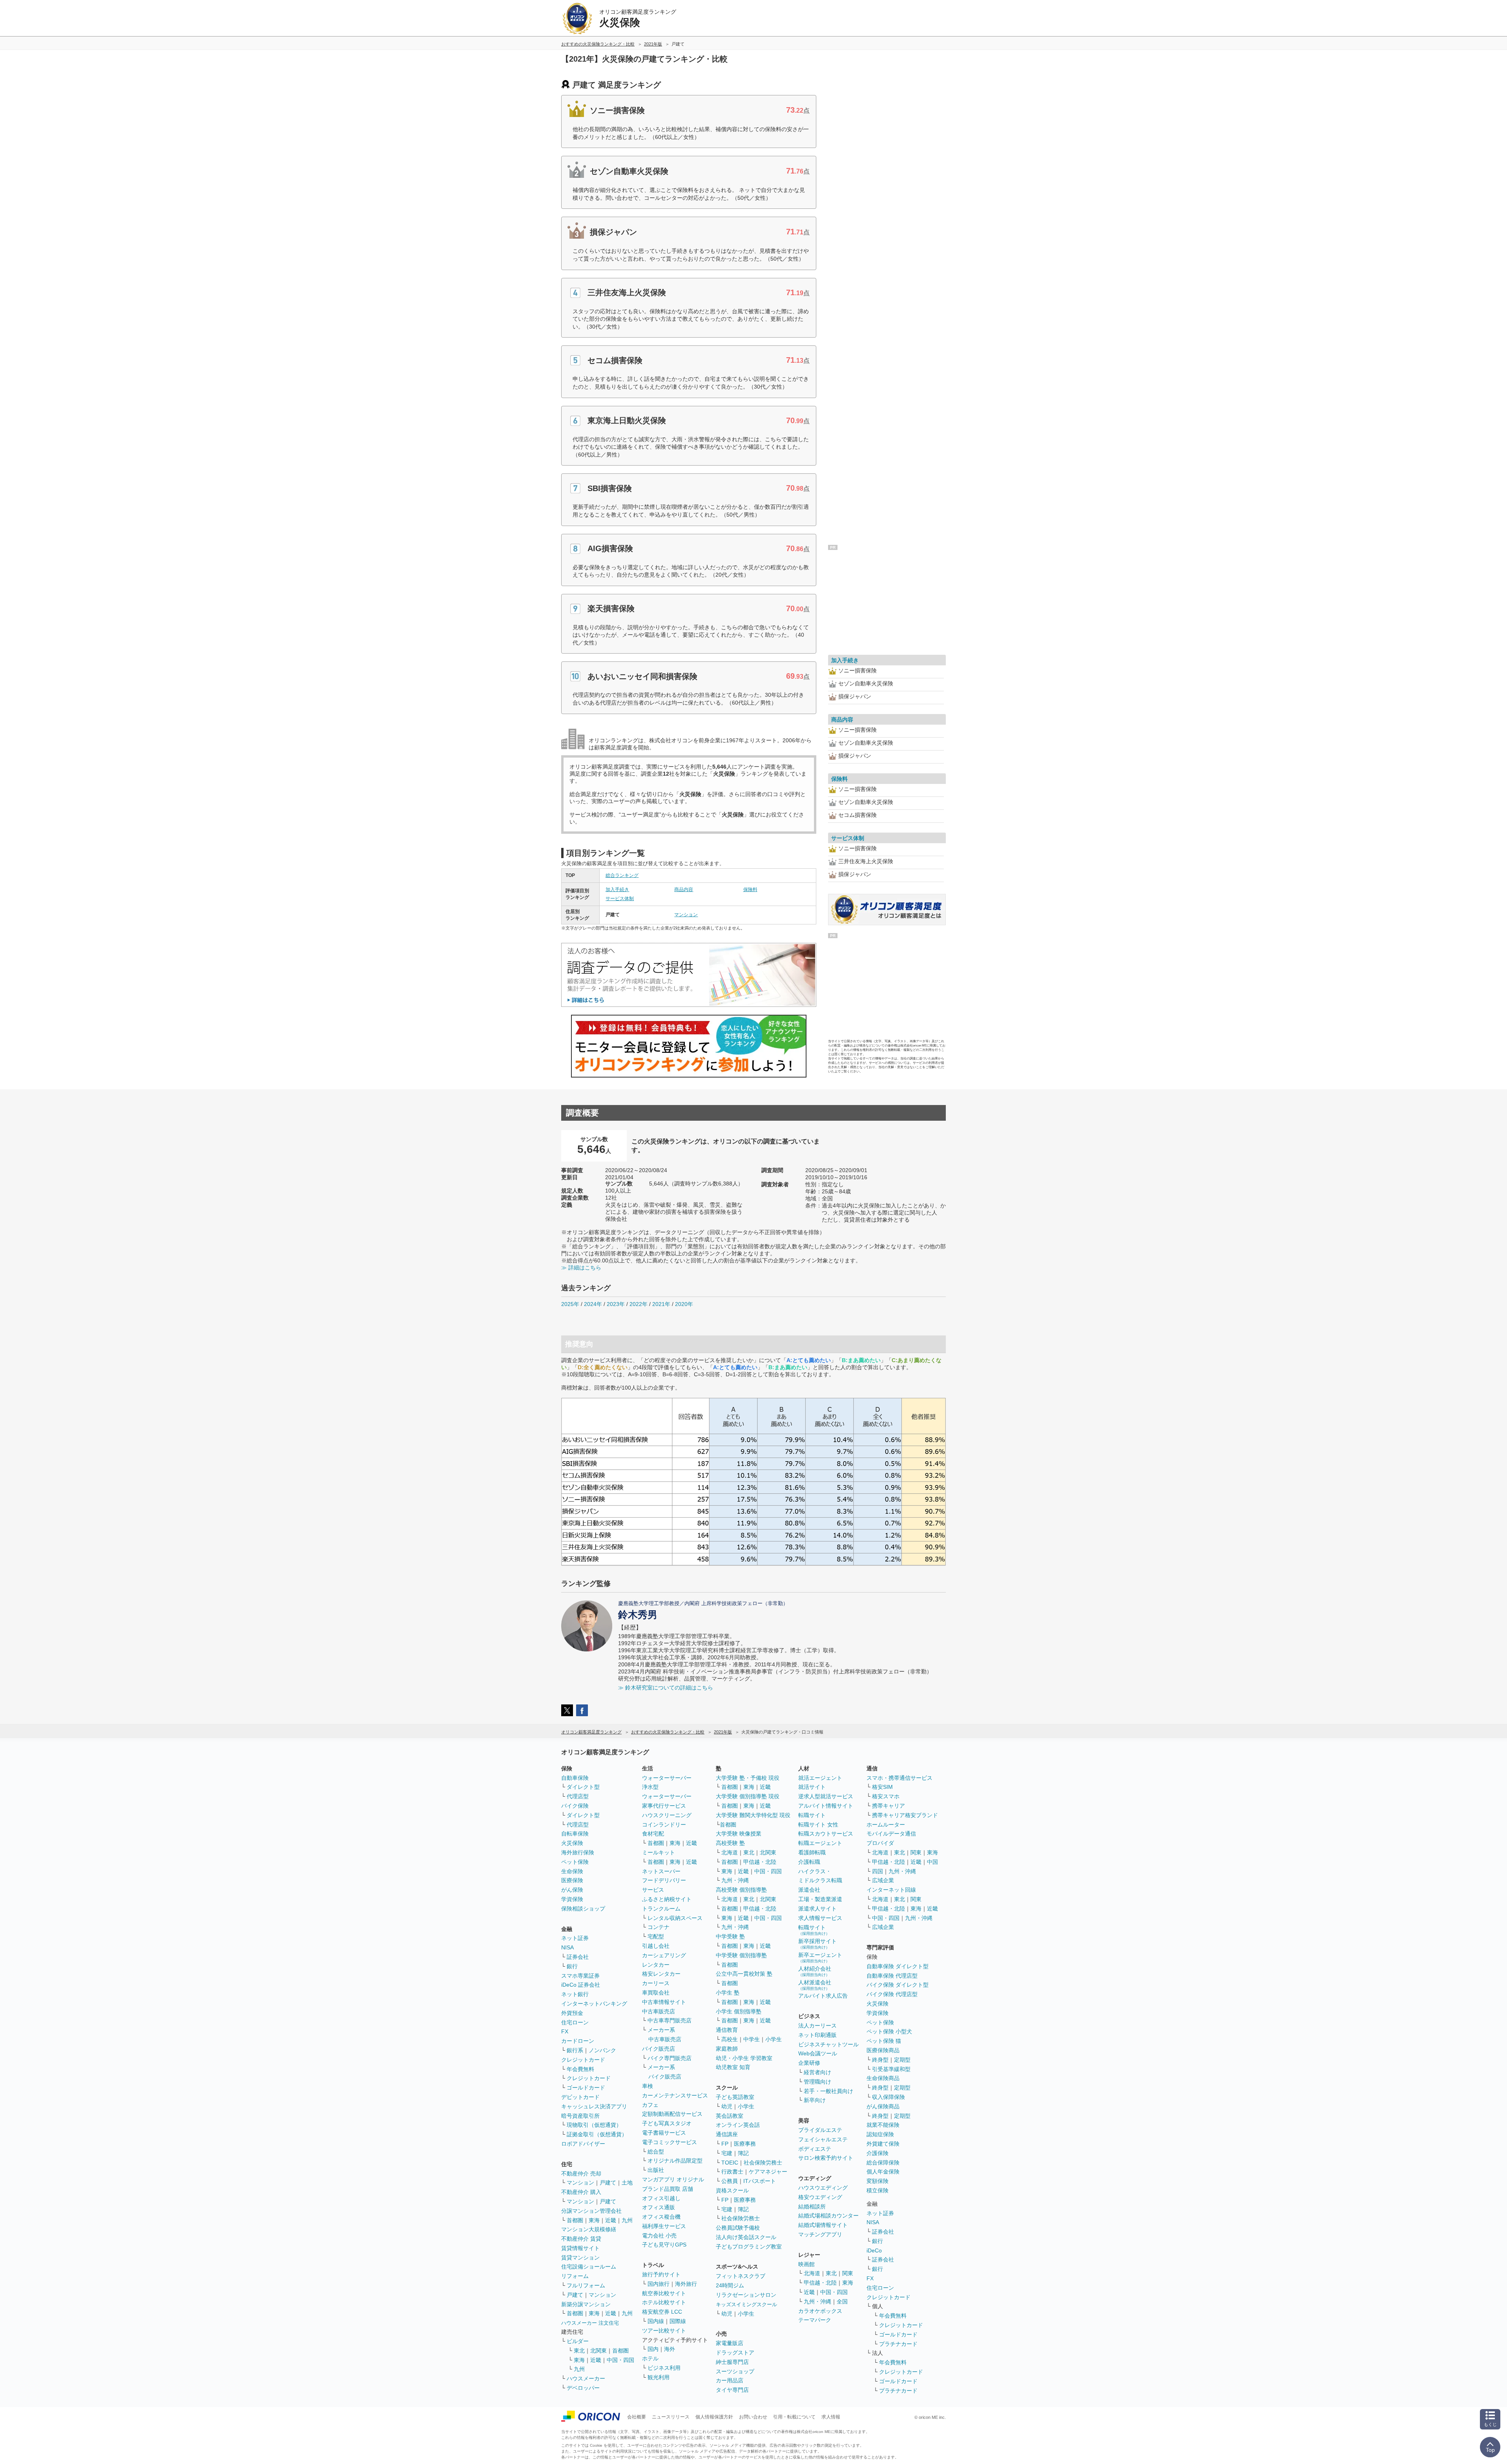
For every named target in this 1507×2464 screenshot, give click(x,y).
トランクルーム (661, 1909)
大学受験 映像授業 (739, 1834)
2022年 (639, 1304)
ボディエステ (815, 2149)
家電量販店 (730, 2343)
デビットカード (580, 2097)
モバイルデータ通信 (891, 1834)
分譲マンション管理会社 (591, 2211)
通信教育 (727, 2030)
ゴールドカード (586, 2088)
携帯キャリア (889, 1806)
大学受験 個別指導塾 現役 (748, 1796)
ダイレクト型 (583, 1787)
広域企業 (883, 1880)
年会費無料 (580, 2069)
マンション (686, 915)
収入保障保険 (889, 2097)
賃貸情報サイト (580, 2248)
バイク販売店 (659, 2049)
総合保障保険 (883, 2163)
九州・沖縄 (735, 1880)
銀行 (572, 1966)
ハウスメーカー (586, 2378)
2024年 (593, 1304)
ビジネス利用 (664, 2368)
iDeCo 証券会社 (581, 1985)
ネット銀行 (575, 1994)
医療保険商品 (883, 2050)
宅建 (727, 2153)
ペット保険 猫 (884, 2041)
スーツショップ (735, 2371)
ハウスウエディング (823, 2188)
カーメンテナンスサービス (675, 2095)
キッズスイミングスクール (746, 2304)
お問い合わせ (753, 2417)
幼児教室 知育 (733, 2067)
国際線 (678, 2321)
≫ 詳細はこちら (581, 1268)
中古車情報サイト (664, 2002)
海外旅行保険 (578, 1852)
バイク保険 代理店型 (892, 1994)
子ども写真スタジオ (667, 2123)
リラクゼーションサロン (746, 2295)
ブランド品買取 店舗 (668, 2189)
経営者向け (817, 2072)
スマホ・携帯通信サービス (899, 1778)
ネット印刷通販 (817, 2035)
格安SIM (882, 1787)
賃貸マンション (580, 2258)
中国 (932, 1862)
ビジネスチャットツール (828, 2044)
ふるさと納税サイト (667, 1899)
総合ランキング (622, 875)
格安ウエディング (820, 2197)
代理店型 (578, 1796)
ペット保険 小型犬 (889, 2031)
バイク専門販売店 (670, 2058)
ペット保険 (575, 1862)
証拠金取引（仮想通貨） (597, 2134)
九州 (627, 2220)
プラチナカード (898, 2344)
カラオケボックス (820, 2311)
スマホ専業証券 (580, 1976)
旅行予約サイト (661, 2274)
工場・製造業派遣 (820, 1899)
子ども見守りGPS (664, 2245)
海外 (670, 2349)
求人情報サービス (820, 1918)
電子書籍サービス (664, 2133)
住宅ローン (575, 2022)
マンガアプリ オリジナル (673, 2179)
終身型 (880, 2060)
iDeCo (874, 2250)
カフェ (650, 2105)
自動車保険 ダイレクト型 (898, 1966)
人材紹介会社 (815, 1971)
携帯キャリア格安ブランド (905, 1815)
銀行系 (575, 2050)
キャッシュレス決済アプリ (594, 2106)
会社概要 (637, 2417)
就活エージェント (820, 1778)
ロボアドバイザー (583, 2144)
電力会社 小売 (659, 2236)
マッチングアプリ (820, 2234)
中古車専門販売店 (670, 2020)
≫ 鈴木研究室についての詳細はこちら (666, 1688)
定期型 (902, 2060)
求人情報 (831, 2417)
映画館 (806, 2264)
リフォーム (575, 2276)
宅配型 (656, 1936)
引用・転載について (794, 2417)
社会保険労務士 (763, 2163)
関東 (848, 2273)
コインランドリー (664, 1825)
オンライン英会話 (738, 2125)
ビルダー (578, 2341)
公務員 (730, 2181)
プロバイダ (880, 1843)
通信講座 (727, 2134)
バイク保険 (575, 1806)
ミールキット (659, 1852)
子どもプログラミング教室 (749, 2247)
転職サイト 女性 (818, 1825)
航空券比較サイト (664, 2293)
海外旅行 (686, 2284)
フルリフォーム (586, 2285)
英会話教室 (730, 2116)
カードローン (578, 2041)
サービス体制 (620, 899)
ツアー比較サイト (664, 2331)
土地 (627, 2183)
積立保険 (878, 2190)
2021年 (661, 1304)
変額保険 (878, 2181)
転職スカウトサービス (826, 1834)
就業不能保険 (883, 2125)
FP (725, 2144)
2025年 (570, 1304)
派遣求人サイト (817, 1909)
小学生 (774, 2039)
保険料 (750, 890)
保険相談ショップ (583, 1909)
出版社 (656, 2170)
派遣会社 (809, 1890)
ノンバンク (602, 2050)
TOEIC (730, 2163)
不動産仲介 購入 (581, 2192)
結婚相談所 (812, 2206)
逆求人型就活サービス (826, 1796)
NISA (567, 1947)
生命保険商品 (883, 2078)
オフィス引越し (661, 2198)
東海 (594, 2220)
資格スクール (732, 2190)
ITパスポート (760, 2181)
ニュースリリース (671, 2417)
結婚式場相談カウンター (828, 2216)
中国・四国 (620, 2360)
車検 (648, 2086)
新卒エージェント (820, 1957)
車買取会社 (656, 1993)
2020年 (684, 1304)
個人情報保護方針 (714, 2417)
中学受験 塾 (730, 1936)
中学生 (752, 2039)
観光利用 (659, 2377)
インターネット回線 (891, 1890)
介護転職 (809, 1862)
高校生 (730, 2039)
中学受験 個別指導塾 (741, 1955)
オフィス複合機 (661, 2217)
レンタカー (656, 1965)
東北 (579, 2351)
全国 (842, 2301)
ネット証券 (575, 1938)
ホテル (650, 2358)
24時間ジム (730, 2285)
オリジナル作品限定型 (675, 2161)
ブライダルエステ (820, 2130)
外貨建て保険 (883, 2144)
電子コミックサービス (670, 2142)
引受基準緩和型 (891, 2069)
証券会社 (578, 1957)
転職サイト (812, 1815)
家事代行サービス (664, 1806)
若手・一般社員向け (828, 2091)
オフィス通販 (659, 2207)
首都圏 (575, 2220)
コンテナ (659, 1927)
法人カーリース (817, 2026)
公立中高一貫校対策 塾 (744, 1974)
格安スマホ (886, 1796)
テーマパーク (815, 2320)
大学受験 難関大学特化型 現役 (753, 1815)
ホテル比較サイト (664, 2302)
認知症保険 (880, 2134)
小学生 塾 (728, 1993)
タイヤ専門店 (732, 2390)
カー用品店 (730, 2380)
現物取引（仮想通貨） (594, 2125)
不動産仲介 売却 (581, 2174)
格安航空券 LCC (662, 2312)
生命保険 (572, 1871)
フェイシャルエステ (823, 2139)
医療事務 (745, 2144)
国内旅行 (659, 2284)
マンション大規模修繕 (589, 2229)
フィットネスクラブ (741, 2276)
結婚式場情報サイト (823, 2225)
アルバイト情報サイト (826, 1806)
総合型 (656, 2152)
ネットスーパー (661, 1871)
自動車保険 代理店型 (892, 1976)
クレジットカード (583, 2060)
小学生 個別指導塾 (739, 2011)
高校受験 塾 (730, 1843)
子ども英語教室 (735, 2097)
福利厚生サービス (664, 2226)
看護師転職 (812, 1852)
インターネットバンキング (594, 2004)
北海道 (730, 1852)
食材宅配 (653, 1834)
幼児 (727, 2106)
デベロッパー (583, 2388)
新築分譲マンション (586, 2304)
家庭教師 (727, 2049)
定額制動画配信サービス (672, 2114)
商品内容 (684, 890)
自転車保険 (575, 1834)
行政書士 (732, 2172)
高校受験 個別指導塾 (741, 1890)
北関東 (598, 2351)
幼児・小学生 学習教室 (744, 2058)
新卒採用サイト (817, 1944)
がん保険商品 (883, 2106)
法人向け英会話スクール (746, 2237)
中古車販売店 (659, 2011)
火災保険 (572, 1843)
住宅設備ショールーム (589, 2267)
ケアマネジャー (768, 2172)
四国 (878, 1871)
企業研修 (809, 2063)
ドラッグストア (735, 2353)
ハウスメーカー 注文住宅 (590, 2323)
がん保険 (572, 1890)
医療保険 (572, 1880)
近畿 (611, 2220)
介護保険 (878, 2153)
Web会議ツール (818, 2053)
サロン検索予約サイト (826, 2158)
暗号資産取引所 (580, 2116)
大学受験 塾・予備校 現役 (748, 1778)
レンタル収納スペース (675, 1918)
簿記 (743, 2153)
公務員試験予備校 (738, 2228)
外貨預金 (572, 2013)
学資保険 (572, 1899)
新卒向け (815, 2100)
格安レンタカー (661, 1974)
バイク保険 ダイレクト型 (898, 1985)
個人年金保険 (883, 2172)
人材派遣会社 (815, 1985)
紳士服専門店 (732, 2362)
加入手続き (617, 890)
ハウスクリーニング (667, 1815)
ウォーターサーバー (667, 1778)
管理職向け (817, 2082)
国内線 (656, 2321)
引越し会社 (656, 1946)
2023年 (616, 1304)
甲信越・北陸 (760, 1862)
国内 (653, 2349)
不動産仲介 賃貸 (581, 2239)
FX (565, 2031)
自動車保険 (575, 1778)
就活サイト (812, 1787)
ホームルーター (886, 1825)
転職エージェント (820, 1843)
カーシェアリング (664, 1955)
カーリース (656, 1983)
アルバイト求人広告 (823, 1996)
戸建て (608, 2183)
